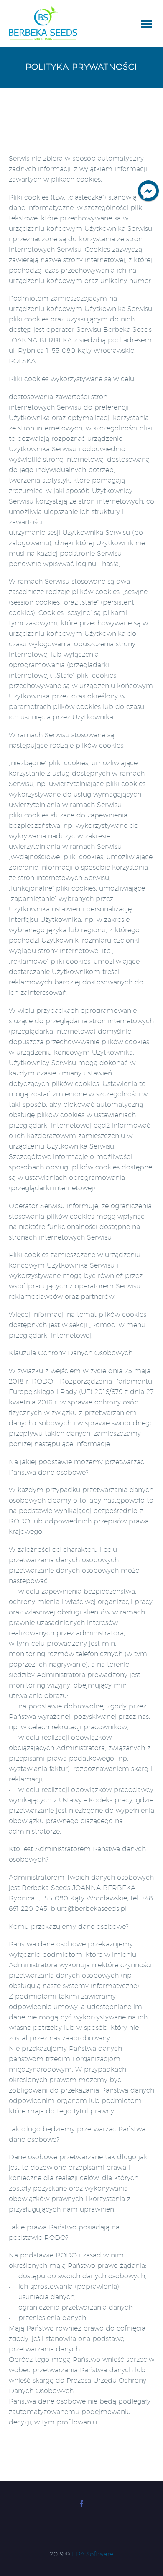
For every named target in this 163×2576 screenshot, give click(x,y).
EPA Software (93, 2554)
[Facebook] (81, 2504)
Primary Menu (147, 24)
